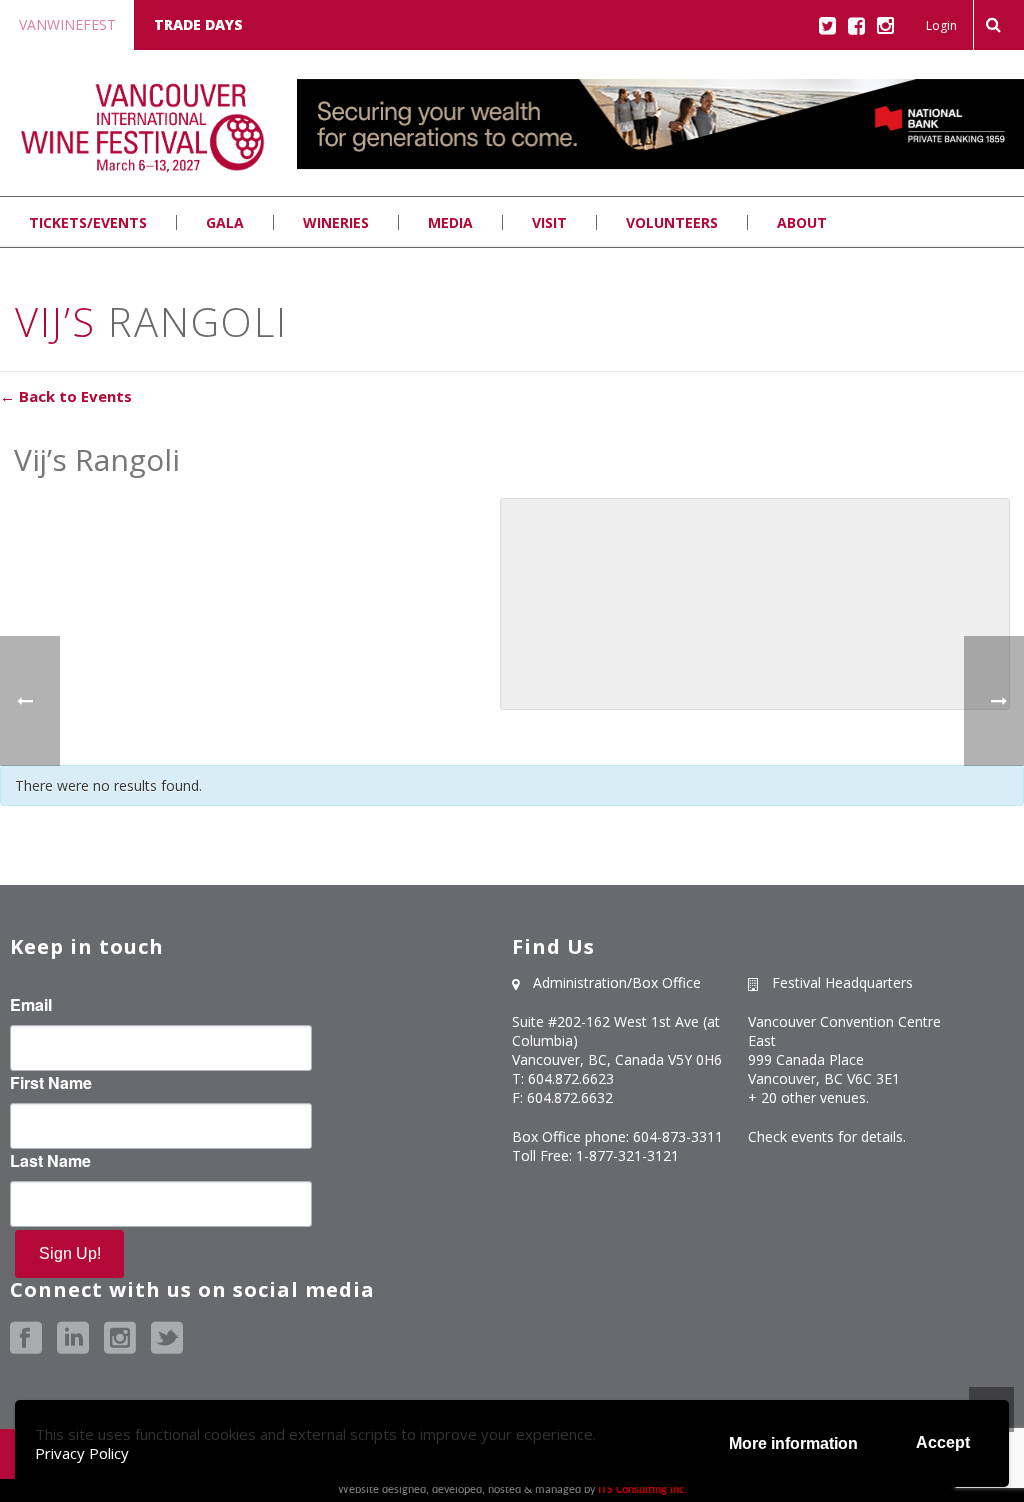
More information (793, 1443)
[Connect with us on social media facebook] (26, 1338)
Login (941, 25)
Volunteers (672, 222)
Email (31, 1005)
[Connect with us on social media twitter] (167, 1338)
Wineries (336, 222)
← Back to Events (66, 396)
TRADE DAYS (198, 24)
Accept (943, 1442)
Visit (549, 222)
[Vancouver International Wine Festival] (142, 128)
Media (450, 222)
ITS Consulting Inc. (642, 1490)
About (802, 222)
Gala (225, 222)
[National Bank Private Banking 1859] (660, 169)
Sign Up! (70, 1253)
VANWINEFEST (67, 24)
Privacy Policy (82, 1453)
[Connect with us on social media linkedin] (73, 1338)
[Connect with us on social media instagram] (120, 1338)
